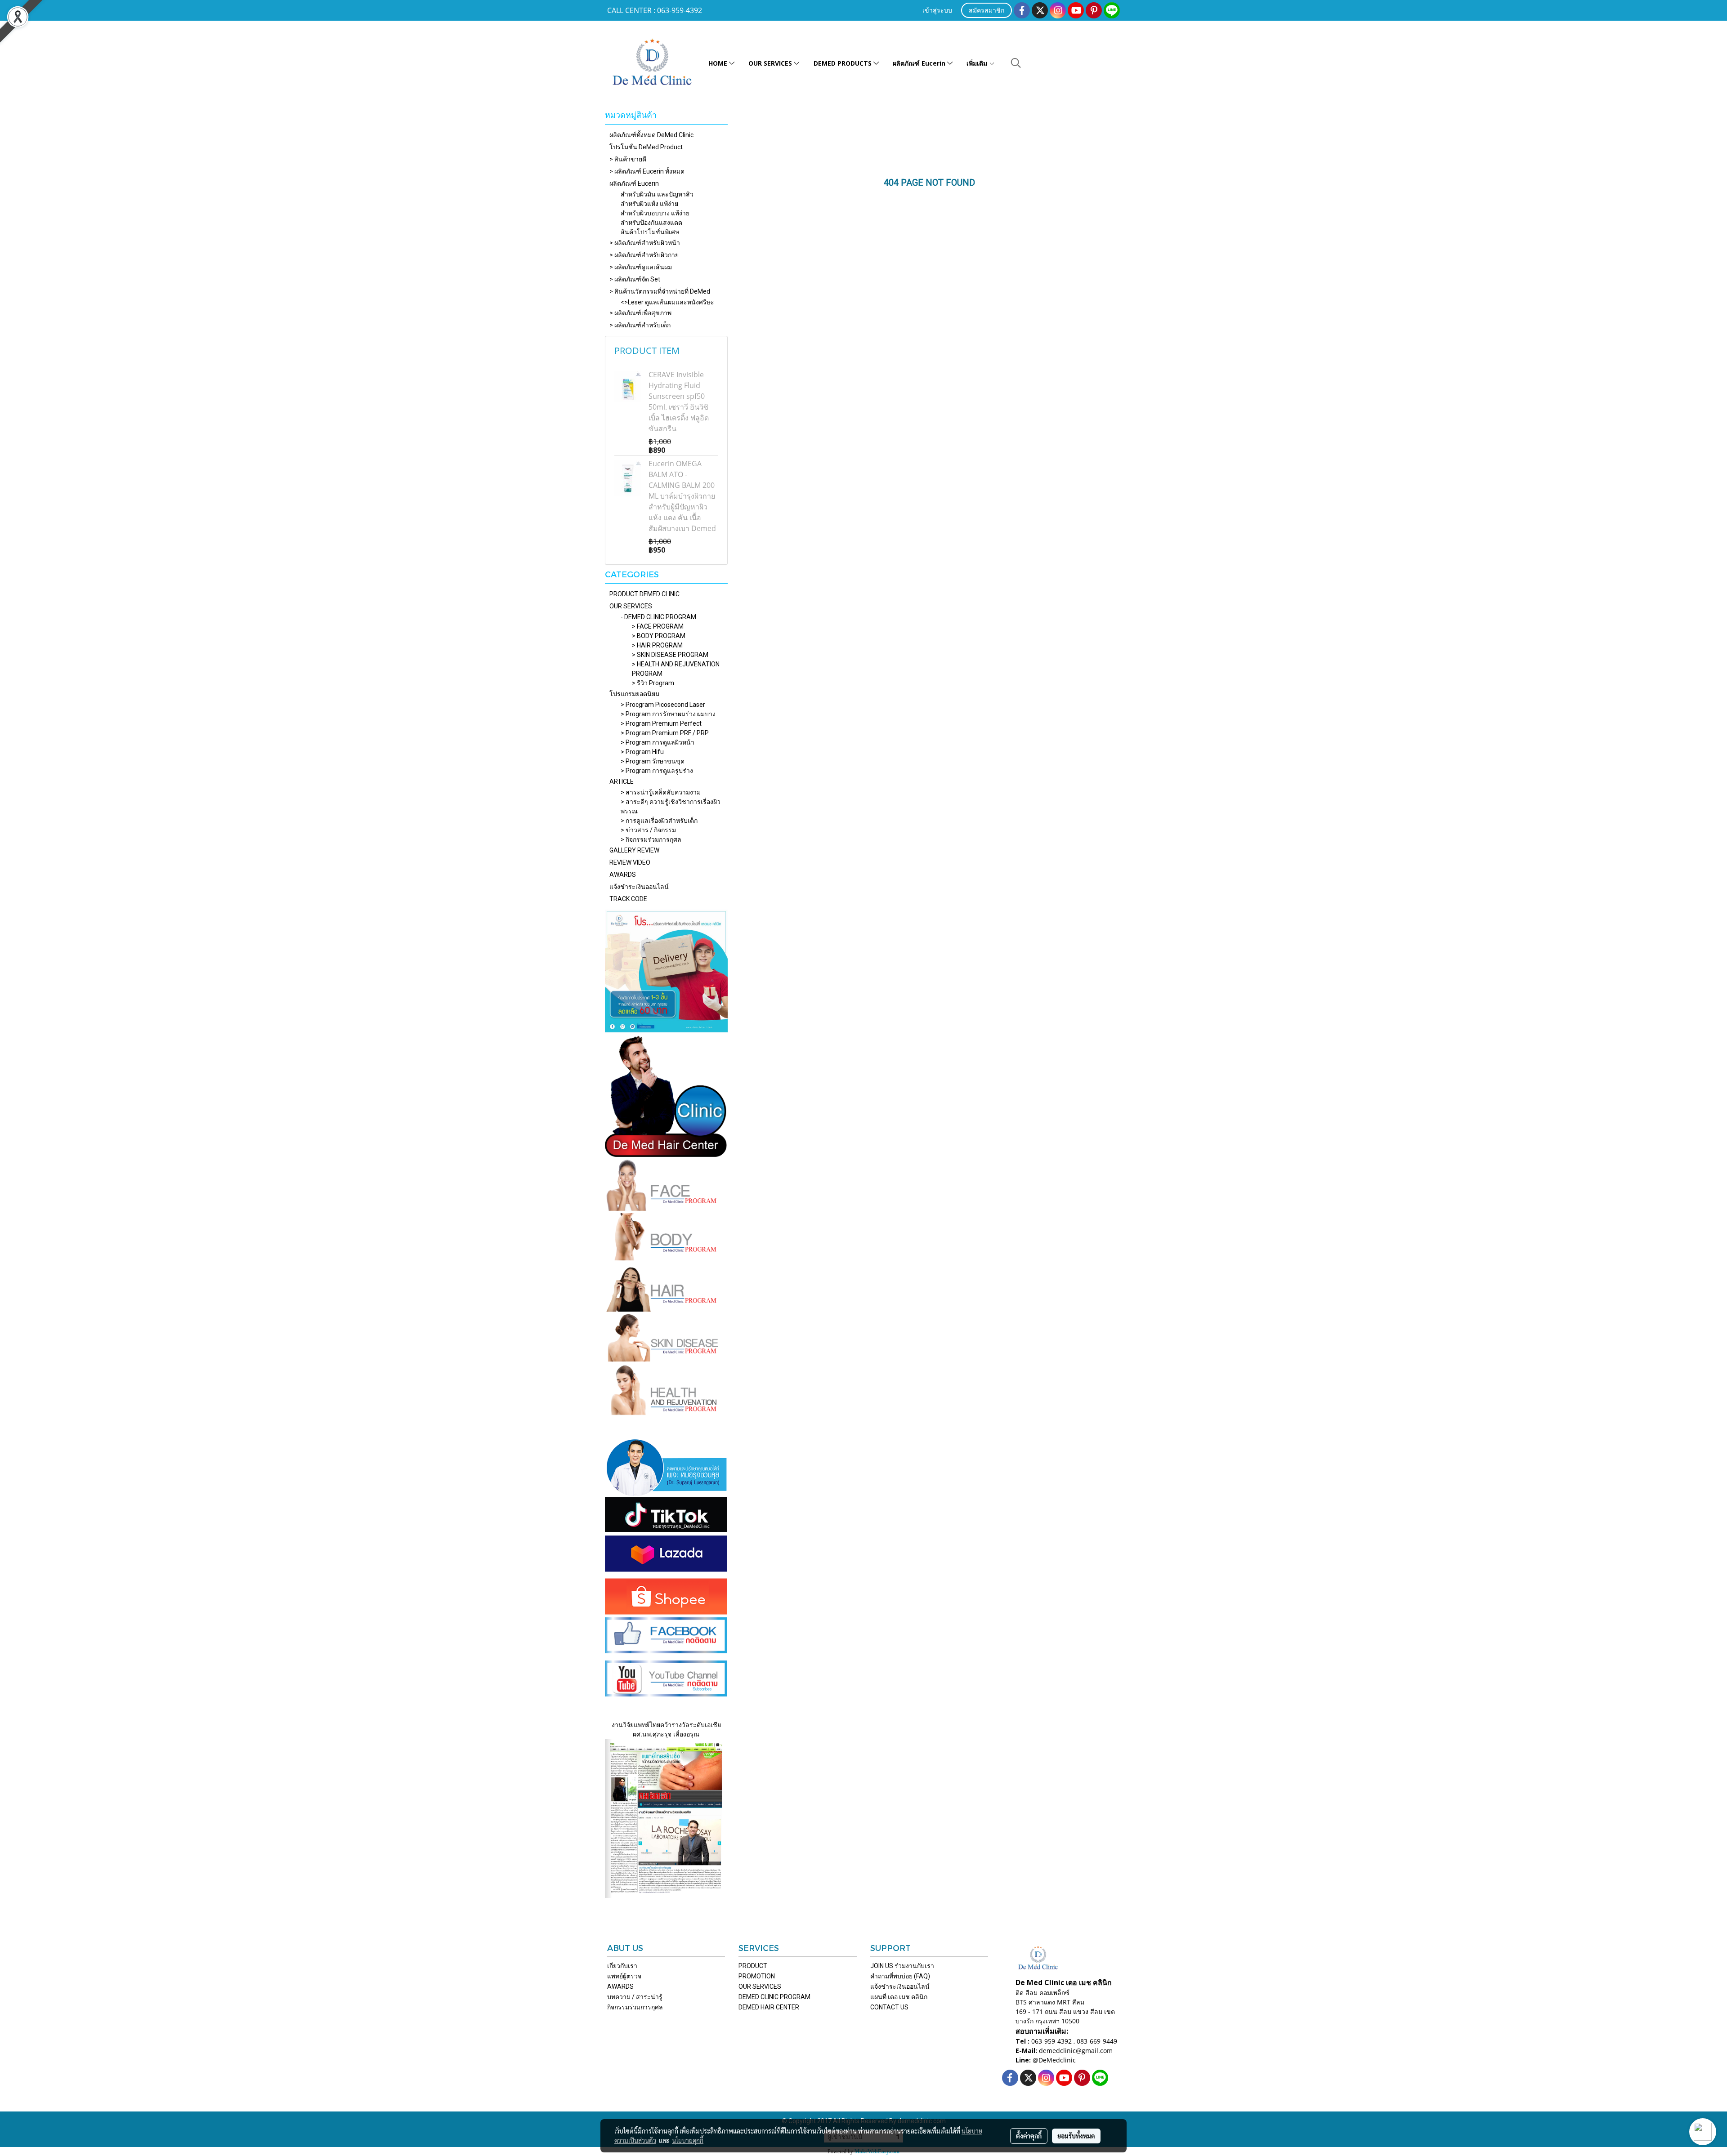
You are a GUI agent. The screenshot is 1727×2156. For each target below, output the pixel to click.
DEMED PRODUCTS (843, 63)
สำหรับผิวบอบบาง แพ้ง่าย (655, 213)
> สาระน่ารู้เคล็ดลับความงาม (661, 792)
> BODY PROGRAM (659, 636)
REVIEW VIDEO (630, 862)
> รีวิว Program (653, 683)
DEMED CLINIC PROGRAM (774, 1997)
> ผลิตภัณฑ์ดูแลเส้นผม (641, 267)
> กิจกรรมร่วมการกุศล (651, 839)
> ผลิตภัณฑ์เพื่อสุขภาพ (640, 313)
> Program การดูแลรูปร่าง (657, 771)
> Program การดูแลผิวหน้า (658, 742)
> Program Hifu (642, 752)
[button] (1016, 63)
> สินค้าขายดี (628, 159)
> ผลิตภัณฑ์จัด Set (635, 279)
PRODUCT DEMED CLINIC (644, 594)
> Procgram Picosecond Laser (663, 705)
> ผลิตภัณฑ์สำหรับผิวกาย (644, 255)
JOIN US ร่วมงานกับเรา (902, 1966)
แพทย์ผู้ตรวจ (624, 1976)
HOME (719, 63)
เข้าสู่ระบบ (937, 11)
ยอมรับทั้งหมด (1076, 2136)
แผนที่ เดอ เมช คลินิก (899, 1997)
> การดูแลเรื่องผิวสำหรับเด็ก (659, 821)
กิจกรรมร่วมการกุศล (635, 2007)
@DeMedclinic (1054, 2060)
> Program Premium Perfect (661, 723)
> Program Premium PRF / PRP (665, 733)
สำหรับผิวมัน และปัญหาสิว (657, 194)
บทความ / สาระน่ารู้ (635, 1997)
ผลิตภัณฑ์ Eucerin (920, 63)
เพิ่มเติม (978, 63)
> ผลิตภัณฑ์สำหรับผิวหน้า (645, 243)
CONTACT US (889, 2007)
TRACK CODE (628, 899)
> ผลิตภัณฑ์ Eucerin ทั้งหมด (647, 171)
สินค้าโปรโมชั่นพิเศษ (650, 232)
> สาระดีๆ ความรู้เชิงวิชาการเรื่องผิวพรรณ (671, 806)
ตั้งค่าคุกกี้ (1029, 2136)
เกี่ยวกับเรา (622, 1966)
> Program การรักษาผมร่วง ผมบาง (668, 714)
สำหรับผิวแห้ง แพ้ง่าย (649, 204)
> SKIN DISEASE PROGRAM (670, 655)
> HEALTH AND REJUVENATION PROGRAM (676, 669)
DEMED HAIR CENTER (769, 2007)
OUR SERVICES (771, 63)
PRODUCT (753, 1966)
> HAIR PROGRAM (657, 645)
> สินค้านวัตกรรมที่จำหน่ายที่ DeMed (660, 291)
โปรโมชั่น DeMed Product (646, 147)
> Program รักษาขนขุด (653, 761)
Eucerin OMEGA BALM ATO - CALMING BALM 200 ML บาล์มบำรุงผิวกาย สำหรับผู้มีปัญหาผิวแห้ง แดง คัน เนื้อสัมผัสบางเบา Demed (682, 496)
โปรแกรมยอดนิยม (634, 694)
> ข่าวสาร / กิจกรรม (648, 830)
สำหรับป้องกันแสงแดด (651, 223)
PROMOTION (757, 1976)
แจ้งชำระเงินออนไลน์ (639, 887)
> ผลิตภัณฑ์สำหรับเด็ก (640, 325)
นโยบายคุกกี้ (688, 2140)
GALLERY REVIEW (634, 850)
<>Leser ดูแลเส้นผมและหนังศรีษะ (667, 302)
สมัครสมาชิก (987, 11)
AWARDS (623, 875)
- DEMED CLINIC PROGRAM (658, 617)
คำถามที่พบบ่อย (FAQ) (900, 1976)
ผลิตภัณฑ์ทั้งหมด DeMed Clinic (651, 135)
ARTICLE (622, 781)
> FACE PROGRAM (658, 626)
